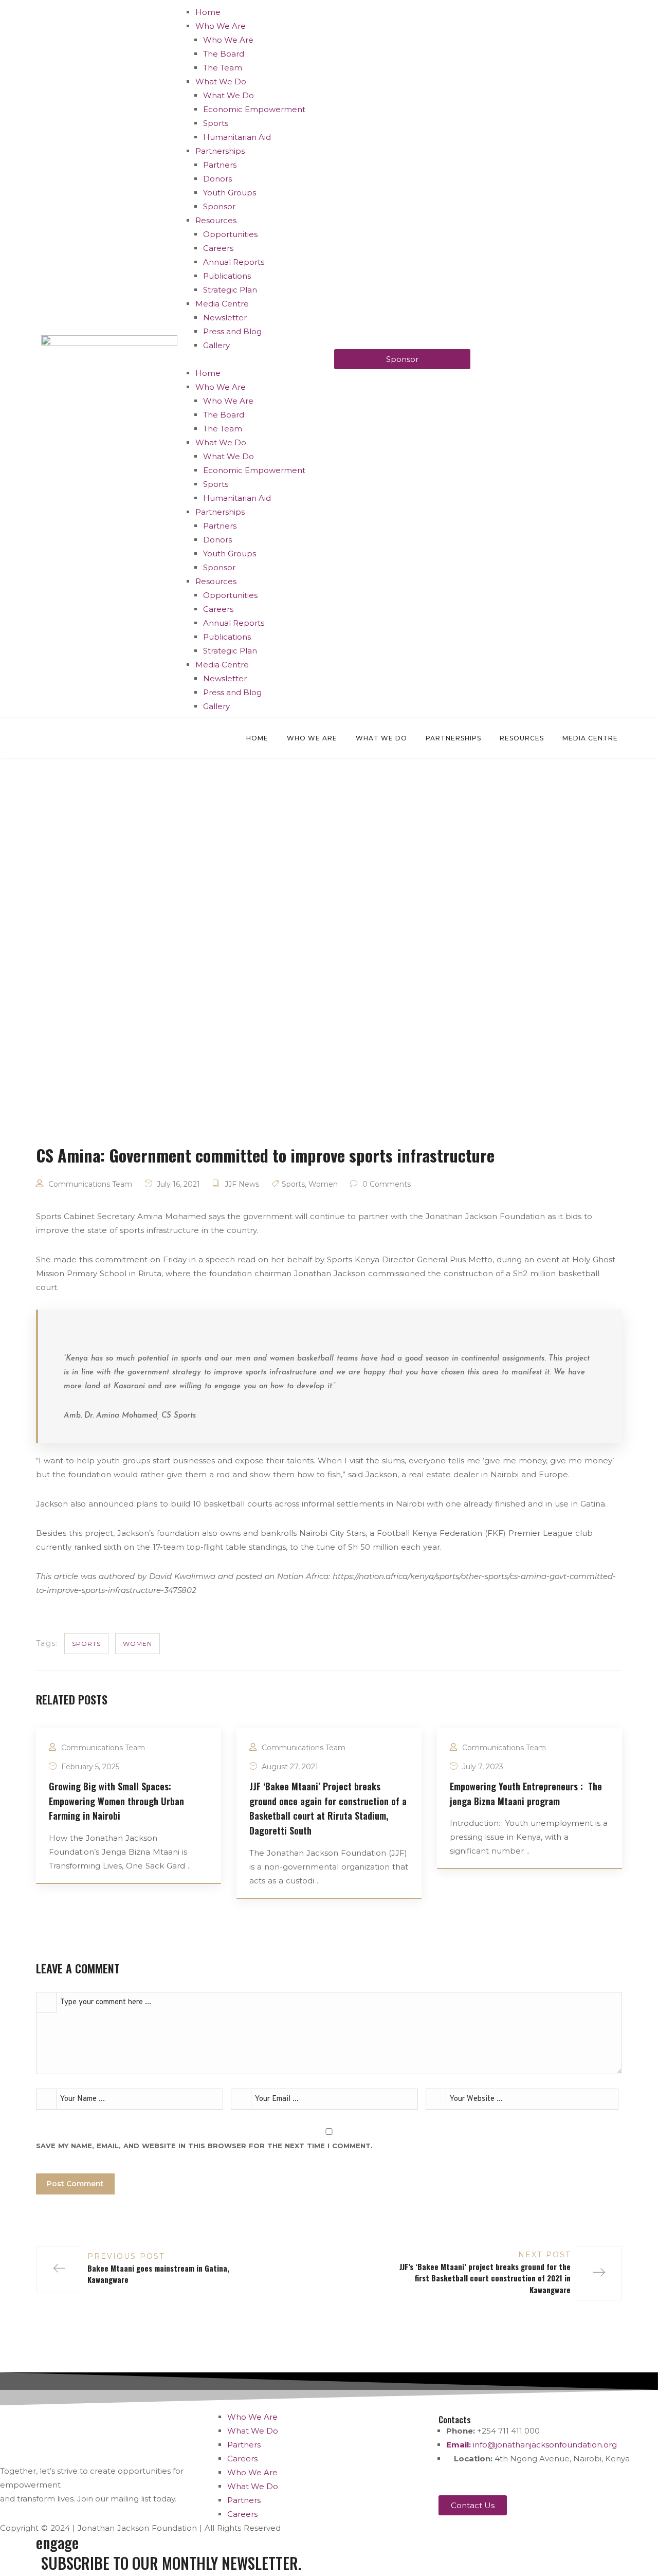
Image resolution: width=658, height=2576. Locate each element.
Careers (218, 248)
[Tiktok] (590, 2478)
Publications (227, 276)
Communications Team (90, 1184)
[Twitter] (451, 2478)
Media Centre (222, 304)
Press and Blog (232, 331)
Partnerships (220, 151)
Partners (220, 165)
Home (208, 12)
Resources (216, 220)
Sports (216, 123)
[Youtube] (535, 2478)
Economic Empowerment (254, 109)
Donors (217, 179)
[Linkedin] (562, 2478)
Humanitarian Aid (237, 137)
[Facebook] (479, 2478)
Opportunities (230, 234)
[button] (256, 359)
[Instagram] (507, 2478)
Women (323, 1184)
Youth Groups (230, 193)
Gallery (216, 345)
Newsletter (225, 318)
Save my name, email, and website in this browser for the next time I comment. (204, 2146)
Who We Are (221, 26)
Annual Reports (234, 262)
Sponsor (219, 206)
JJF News (242, 1184)
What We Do (221, 81)
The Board (224, 54)
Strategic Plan (230, 290)
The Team (223, 68)
